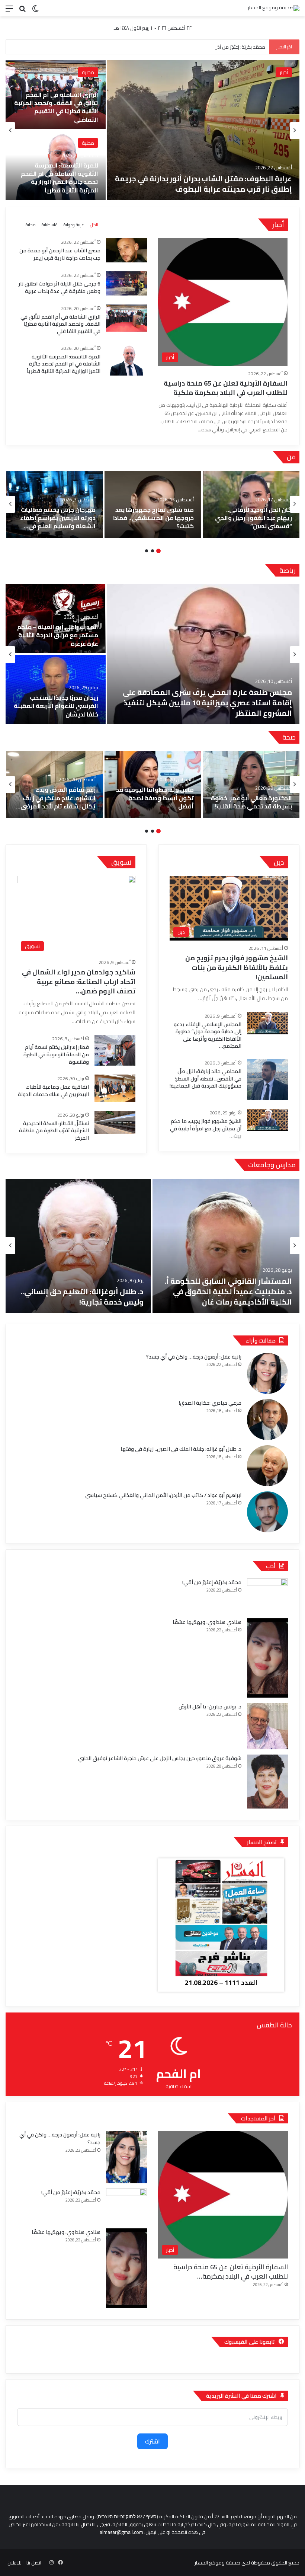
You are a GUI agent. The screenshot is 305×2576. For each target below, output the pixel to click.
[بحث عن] (22, 11)
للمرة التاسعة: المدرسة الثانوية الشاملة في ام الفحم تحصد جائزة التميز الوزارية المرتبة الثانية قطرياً (64, 364)
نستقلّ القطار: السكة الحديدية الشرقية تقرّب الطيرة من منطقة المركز (54, 1131)
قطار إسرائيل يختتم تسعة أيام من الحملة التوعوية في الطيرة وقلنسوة (56, 1054)
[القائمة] (9, 11)
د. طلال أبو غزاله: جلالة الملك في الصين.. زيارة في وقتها (181, 1449)
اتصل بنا (34, 2563)
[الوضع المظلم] (35, 11)
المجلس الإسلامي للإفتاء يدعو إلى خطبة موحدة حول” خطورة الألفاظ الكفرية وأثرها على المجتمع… (208, 1035)
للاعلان (15, 2563)
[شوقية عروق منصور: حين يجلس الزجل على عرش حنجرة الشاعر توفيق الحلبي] (267, 1782)
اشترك (152, 2441)
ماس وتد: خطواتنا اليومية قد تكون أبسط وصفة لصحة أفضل (155, 798)
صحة (289, 737)
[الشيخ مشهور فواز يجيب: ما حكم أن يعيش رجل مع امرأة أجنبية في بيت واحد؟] (267, 1120)
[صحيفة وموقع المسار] (274, 8)
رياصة (288, 570)
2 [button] (152, 551)
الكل (94, 225)
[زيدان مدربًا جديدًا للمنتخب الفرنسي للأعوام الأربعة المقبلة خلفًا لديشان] (56, 689)
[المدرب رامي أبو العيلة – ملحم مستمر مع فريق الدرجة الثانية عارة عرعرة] (56, 619)
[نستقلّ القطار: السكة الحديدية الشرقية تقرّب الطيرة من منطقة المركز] (115, 1123)
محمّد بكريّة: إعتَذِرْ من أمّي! (212, 1582)
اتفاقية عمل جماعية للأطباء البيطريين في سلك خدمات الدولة (53, 1091)
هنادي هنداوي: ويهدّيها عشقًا (207, 1622)
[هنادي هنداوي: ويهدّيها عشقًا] (267, 1658)
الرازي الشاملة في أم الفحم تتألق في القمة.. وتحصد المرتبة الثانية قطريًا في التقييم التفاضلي (60, 324)
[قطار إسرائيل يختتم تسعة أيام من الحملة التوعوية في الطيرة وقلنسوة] (115, 1050)
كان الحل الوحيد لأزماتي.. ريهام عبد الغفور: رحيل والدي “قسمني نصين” (253, 518)
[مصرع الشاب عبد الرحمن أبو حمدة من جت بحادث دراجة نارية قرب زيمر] (56, 95)
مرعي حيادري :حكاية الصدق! (210, 1403)
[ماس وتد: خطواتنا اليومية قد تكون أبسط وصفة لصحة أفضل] (153, 785)
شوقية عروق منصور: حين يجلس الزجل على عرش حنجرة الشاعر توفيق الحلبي (160, 1758)
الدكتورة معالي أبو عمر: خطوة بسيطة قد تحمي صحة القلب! (251, 802)
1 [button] (158, 551)
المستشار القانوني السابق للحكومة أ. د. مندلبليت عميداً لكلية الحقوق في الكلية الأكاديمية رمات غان (228, 1291)
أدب (271, 1566)
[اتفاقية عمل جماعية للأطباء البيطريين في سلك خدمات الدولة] (115, 1088)
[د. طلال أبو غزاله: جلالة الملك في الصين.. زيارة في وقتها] (267, 1466)
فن (291, 457)
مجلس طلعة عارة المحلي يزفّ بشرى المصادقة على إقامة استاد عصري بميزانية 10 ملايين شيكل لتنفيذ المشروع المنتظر (207, 703)
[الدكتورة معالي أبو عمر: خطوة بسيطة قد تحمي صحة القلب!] (251, 785)
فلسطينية (50, 225)
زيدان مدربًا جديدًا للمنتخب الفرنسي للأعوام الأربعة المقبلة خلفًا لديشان (56, 706)
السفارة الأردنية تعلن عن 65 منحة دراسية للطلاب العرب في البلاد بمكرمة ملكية (211, 184)
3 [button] (147, 551)
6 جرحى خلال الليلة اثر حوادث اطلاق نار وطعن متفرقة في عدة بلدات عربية (56, 182)
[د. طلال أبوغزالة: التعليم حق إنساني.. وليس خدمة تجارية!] (78, 1246)
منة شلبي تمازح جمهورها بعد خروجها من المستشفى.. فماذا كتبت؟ (153, 518)
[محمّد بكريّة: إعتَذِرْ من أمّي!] (267, 1596)
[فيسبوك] (60, 2563)
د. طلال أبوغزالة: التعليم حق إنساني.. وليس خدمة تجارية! (82, 1297)
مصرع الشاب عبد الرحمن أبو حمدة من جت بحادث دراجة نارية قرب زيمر (58, 111)
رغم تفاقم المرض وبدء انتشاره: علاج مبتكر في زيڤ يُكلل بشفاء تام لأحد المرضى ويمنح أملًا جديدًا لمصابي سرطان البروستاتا (58, 806)
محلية (88, 72)
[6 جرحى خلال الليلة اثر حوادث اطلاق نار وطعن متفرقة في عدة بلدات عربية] (56, 165)
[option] (152, 131)
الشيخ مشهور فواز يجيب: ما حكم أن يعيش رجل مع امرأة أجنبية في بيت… (206, 1128)
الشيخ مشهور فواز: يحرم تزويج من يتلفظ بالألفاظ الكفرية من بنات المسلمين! (237, 967)
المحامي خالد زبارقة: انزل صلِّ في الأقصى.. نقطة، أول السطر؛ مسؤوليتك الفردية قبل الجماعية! (206, 1078)
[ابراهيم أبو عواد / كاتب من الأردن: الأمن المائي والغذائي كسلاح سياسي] (267, 1512)
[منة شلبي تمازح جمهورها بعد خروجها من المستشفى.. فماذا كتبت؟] (153, 504)
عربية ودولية (74, 225)
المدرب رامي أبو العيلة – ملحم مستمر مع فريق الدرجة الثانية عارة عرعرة (58, 635)
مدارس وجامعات (272, 1165)
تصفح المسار (262, 1842)
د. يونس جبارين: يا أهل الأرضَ (210, 1707)
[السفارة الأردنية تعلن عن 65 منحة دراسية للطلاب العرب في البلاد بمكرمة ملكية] (203, 130)
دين (279, 862)
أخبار (284, 72)
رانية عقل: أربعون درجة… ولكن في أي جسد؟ (194, 1357)
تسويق (121, 862)
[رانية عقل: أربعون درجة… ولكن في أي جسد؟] (267, 1373)
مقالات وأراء (261, 1340)
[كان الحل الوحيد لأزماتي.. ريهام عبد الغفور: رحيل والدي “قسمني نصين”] (251, 504)
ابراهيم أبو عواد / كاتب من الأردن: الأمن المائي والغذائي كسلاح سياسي (163, 1495)
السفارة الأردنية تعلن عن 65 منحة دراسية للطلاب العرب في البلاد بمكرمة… (231, 2272)
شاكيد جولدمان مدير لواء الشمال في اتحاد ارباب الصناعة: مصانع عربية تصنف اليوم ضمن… (79, 981)
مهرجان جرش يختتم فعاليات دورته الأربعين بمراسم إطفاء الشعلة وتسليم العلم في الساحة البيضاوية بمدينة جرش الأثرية (55, 526)
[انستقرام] (51, 2563)
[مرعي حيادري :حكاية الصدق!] (267, 1420)
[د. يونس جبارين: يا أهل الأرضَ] (267, 1726)
